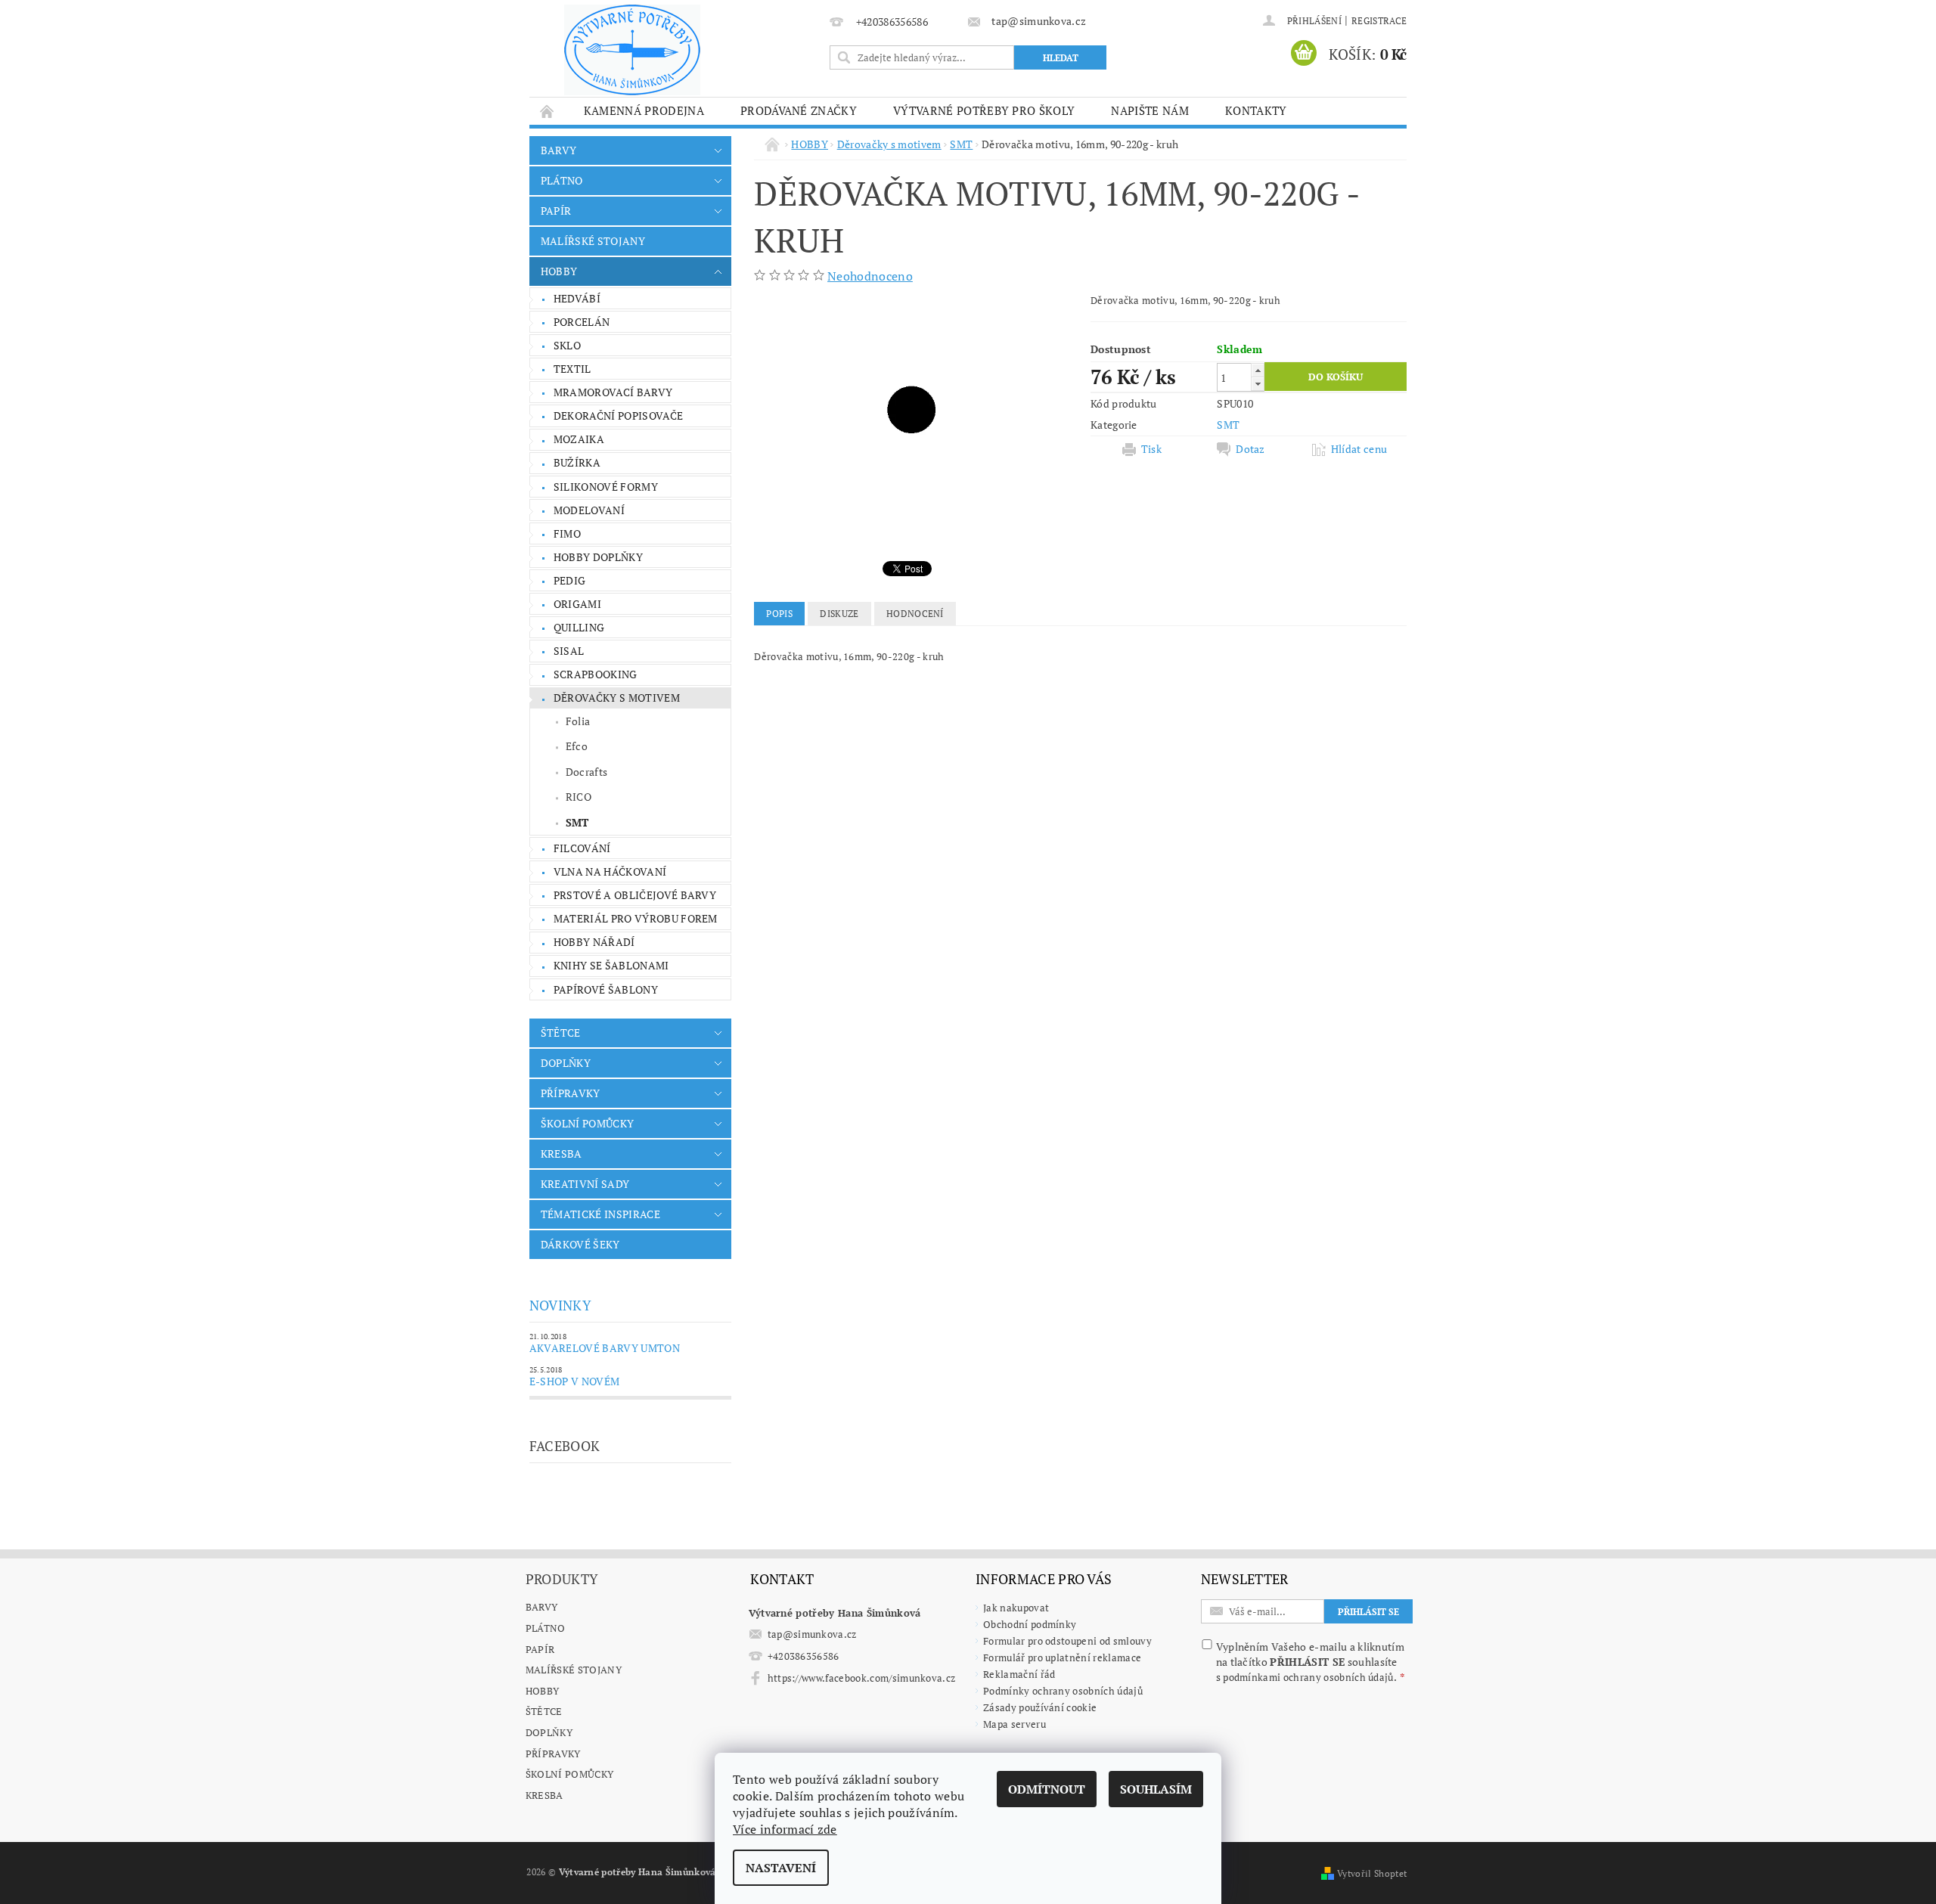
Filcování (582, 848)
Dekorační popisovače (618, 416)
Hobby (543, 1691)
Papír (540, 1649)
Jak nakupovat (1016, 1608)
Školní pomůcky (569, 1774)
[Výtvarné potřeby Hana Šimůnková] (632, 50)
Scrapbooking (596, 674)
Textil (572, 369)
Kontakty (1256, 110)
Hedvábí (577, 298)
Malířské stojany (574, 1670)
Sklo (567, 345)
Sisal (569, 651)
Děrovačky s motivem (617, 698)
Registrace (1379, 21)
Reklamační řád (1019, 1674)
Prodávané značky (799, 110)
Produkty (562, 1579)
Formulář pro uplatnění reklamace (1062, 1657)
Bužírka (577, 462)
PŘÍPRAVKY (571, 1093)
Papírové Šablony (606, 989)
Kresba (544, 1795)
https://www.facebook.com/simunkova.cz (862, 1678)
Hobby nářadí (594, 942)
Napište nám (1150, 110)
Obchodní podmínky (1030, 1624)
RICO (579, 797)
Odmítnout (1047, 1789)
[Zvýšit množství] (1258, 370)
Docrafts (587, 772)
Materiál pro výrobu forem (636, 918)
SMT (577, 822)
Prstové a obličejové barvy (635, 895)
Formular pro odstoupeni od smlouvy (1067, 1641)
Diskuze (839, 614)
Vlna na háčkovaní (610, 871)
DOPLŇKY (566, 1063)
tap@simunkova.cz (812, 1634)
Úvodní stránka (548, 111)
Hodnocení (915, 614)
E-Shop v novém (574, 1381)
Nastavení (781, 1868)
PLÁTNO (562, 180)
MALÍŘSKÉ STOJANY (593, 241)
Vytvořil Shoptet (1372, 1873)
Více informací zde (785, 1829)
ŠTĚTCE (561, 1033)
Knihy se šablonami (611, 965)
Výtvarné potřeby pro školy (984, 110)
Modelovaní (589, 510)
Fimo (567, 533)
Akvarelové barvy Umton (605, 1348)
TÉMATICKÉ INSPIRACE (600, 1214)
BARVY (559, 150)
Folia (578, 721)
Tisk (1151, 449)
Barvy (542, 1607)
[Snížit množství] (1258, 384)
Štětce (544, 1711)
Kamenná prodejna (644, 110)
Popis (779, 614)
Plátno (546, 1628)
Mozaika (579, 439)
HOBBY (559, 271)
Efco (577, 746)
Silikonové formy (606, 487)
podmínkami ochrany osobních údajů (1308, 1677)
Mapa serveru (1015, 1724)
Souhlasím (1156, 1789)
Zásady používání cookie (1040, 1707)
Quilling (579, 627)
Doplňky (549, 1732)
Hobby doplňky (598, 557)
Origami (577, 604)
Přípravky (553, 1754)
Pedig (570, 580)
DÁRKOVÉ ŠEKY (580, 1244)
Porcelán (582, 322)
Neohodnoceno (870, 276)
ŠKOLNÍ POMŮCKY (587, 1123)
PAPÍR (556, 211)
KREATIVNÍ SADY (585, 1184)
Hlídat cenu (1359, 449)
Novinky (560, 1305)
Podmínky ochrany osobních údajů (1063, 1691)
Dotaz (1250, 449)
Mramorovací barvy (613, 392)
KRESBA (562, 1154)
